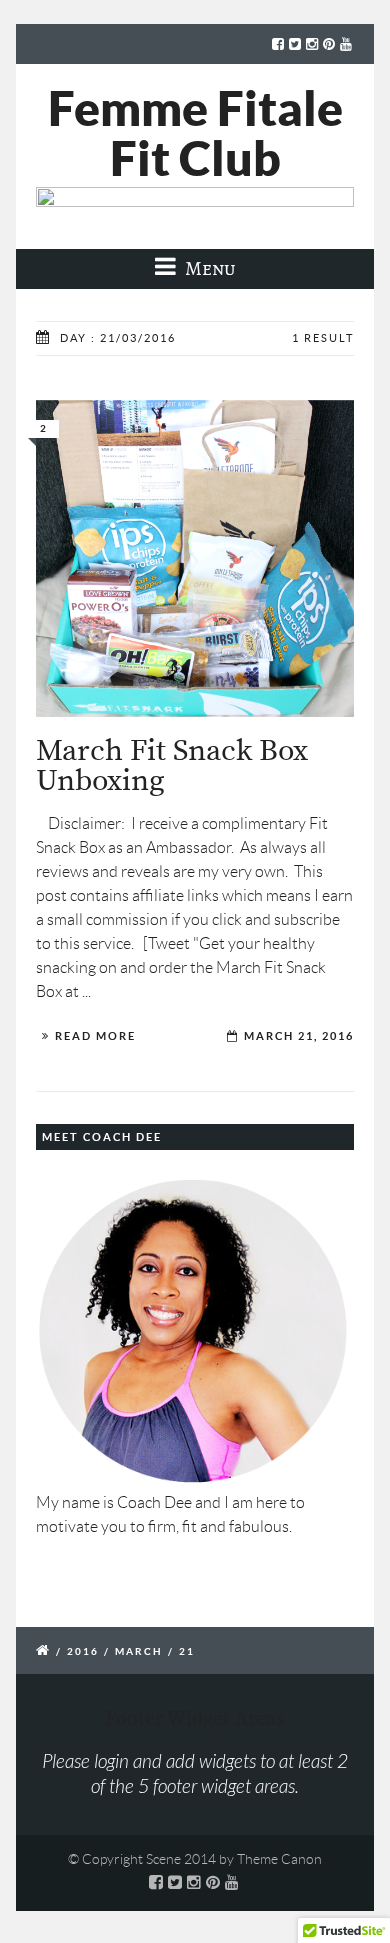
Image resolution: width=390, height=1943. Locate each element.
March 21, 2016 (299, 1036)
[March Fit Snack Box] (195, 558)
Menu (208, 268)
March (139, 1651)
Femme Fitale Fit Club (195, 133)
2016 (83, 1651)
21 (187, 1651)
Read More (95, 1036)
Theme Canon (279, 1859)
